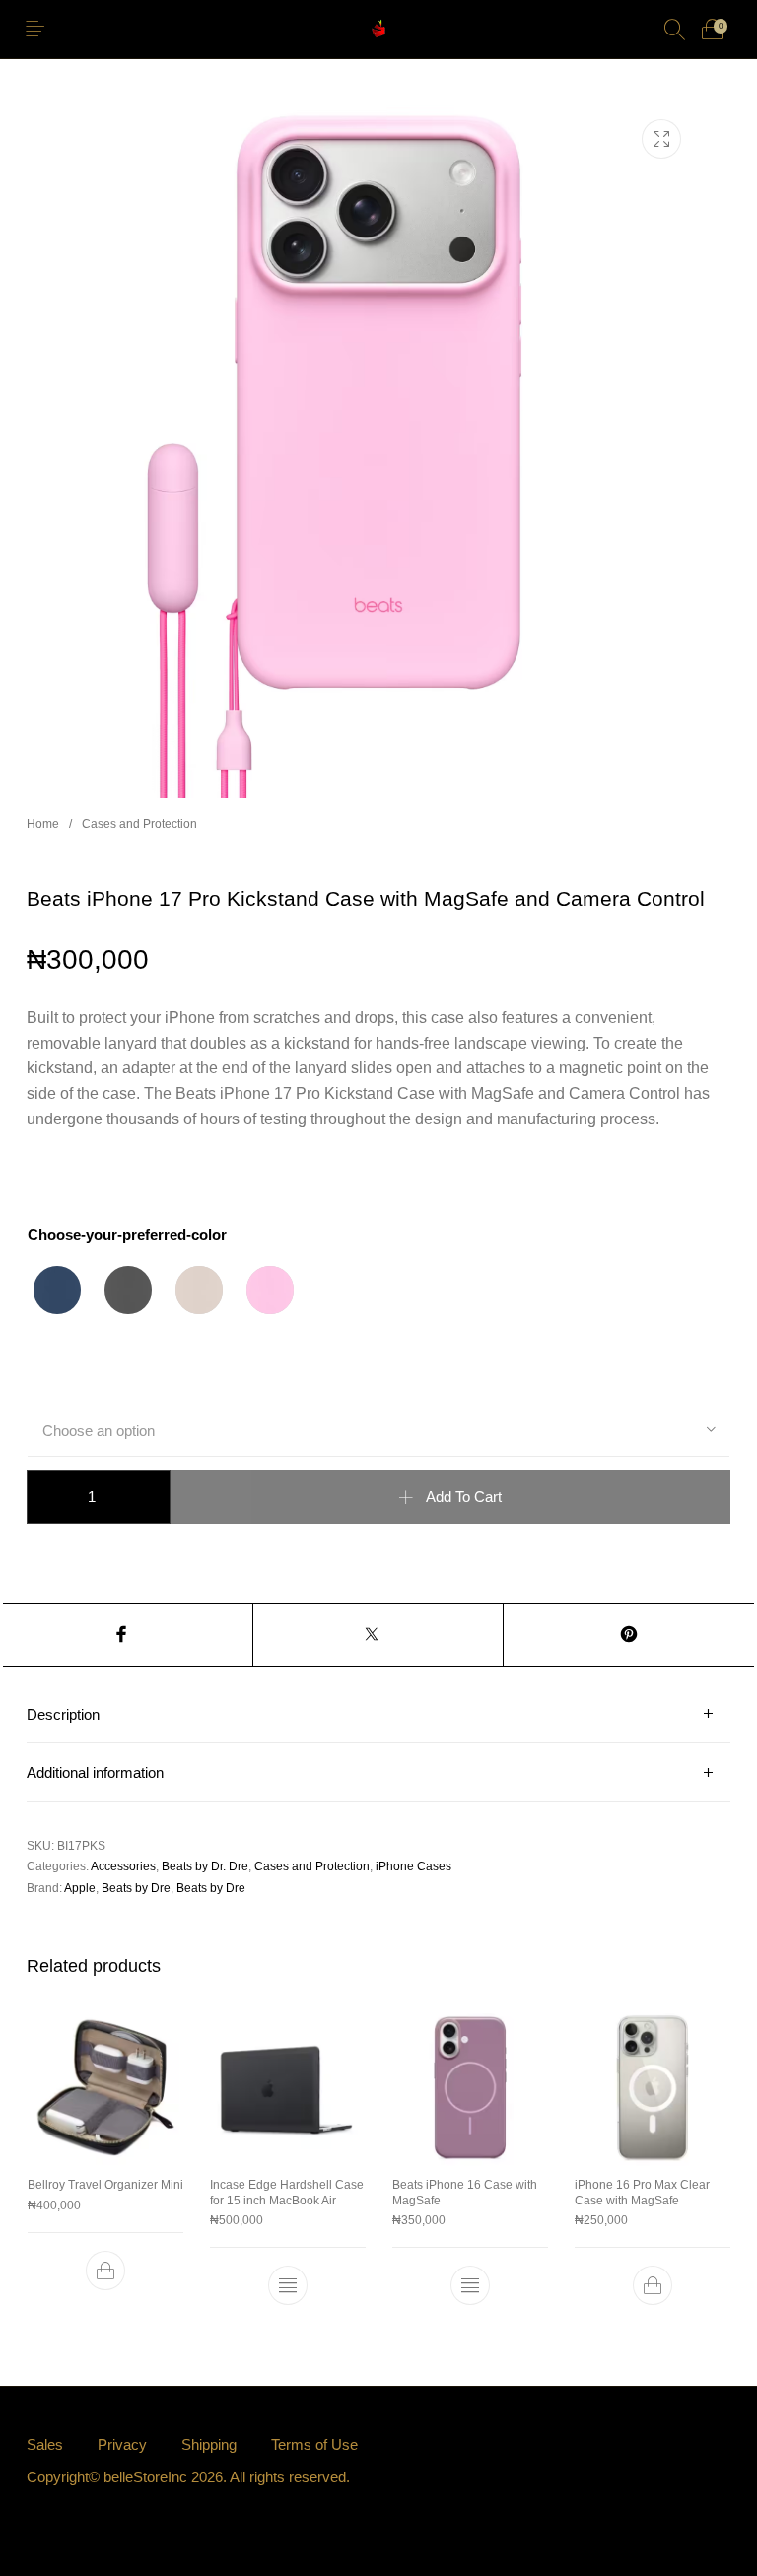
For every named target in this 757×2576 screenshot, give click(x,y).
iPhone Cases (413, 1866)
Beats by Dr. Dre (205, 1866)
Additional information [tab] (95, 1773)
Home (43, 824)
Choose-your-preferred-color (127, 1235)
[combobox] (378, 1430)
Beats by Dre (136, 1888)
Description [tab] (63, 1715)
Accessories (123, 1866)
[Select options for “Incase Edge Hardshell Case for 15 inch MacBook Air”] (287, 2286)
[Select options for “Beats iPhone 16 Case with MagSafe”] (470, 2286)
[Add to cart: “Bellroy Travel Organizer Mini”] (104, 2271)
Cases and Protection (139, 824)
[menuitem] (44, 2445)
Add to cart (464, 1497)
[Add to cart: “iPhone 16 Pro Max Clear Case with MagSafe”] (653, 2286)
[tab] (378, 1715)
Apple (80, 1888)
